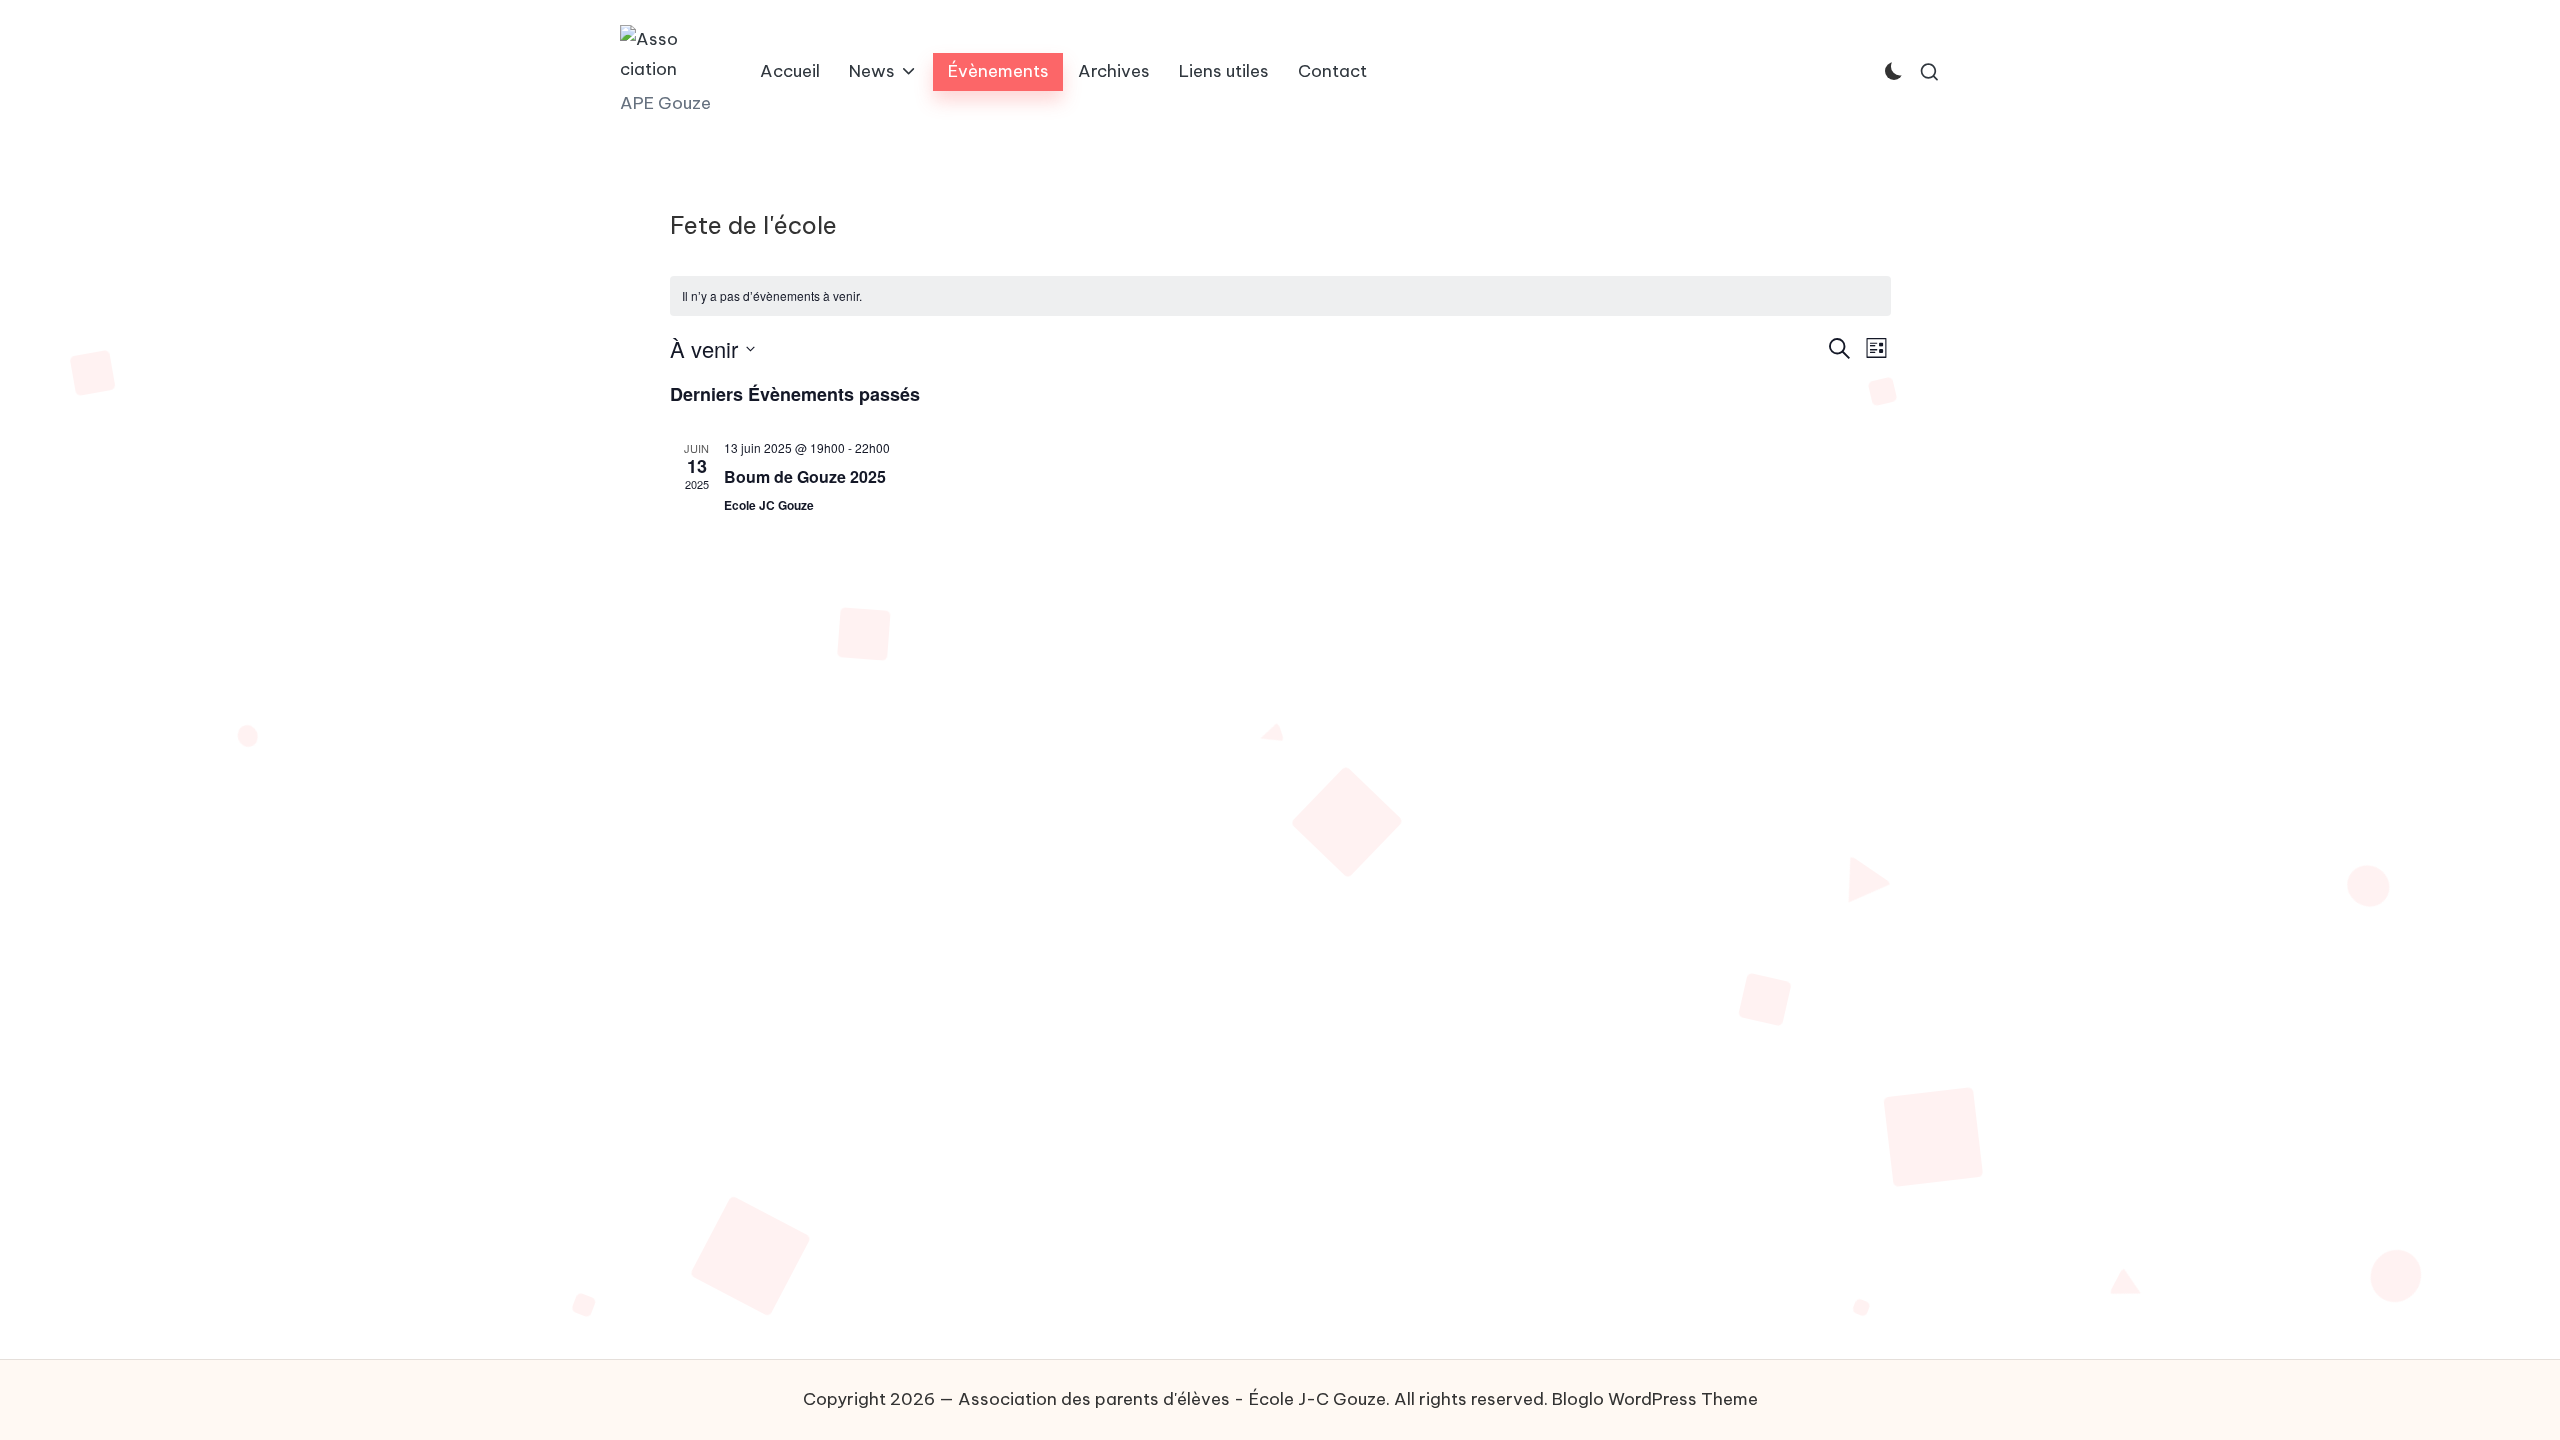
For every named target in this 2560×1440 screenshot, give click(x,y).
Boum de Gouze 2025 (805, 476)
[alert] (1280, 296)
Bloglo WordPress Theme (1655, 1399)
